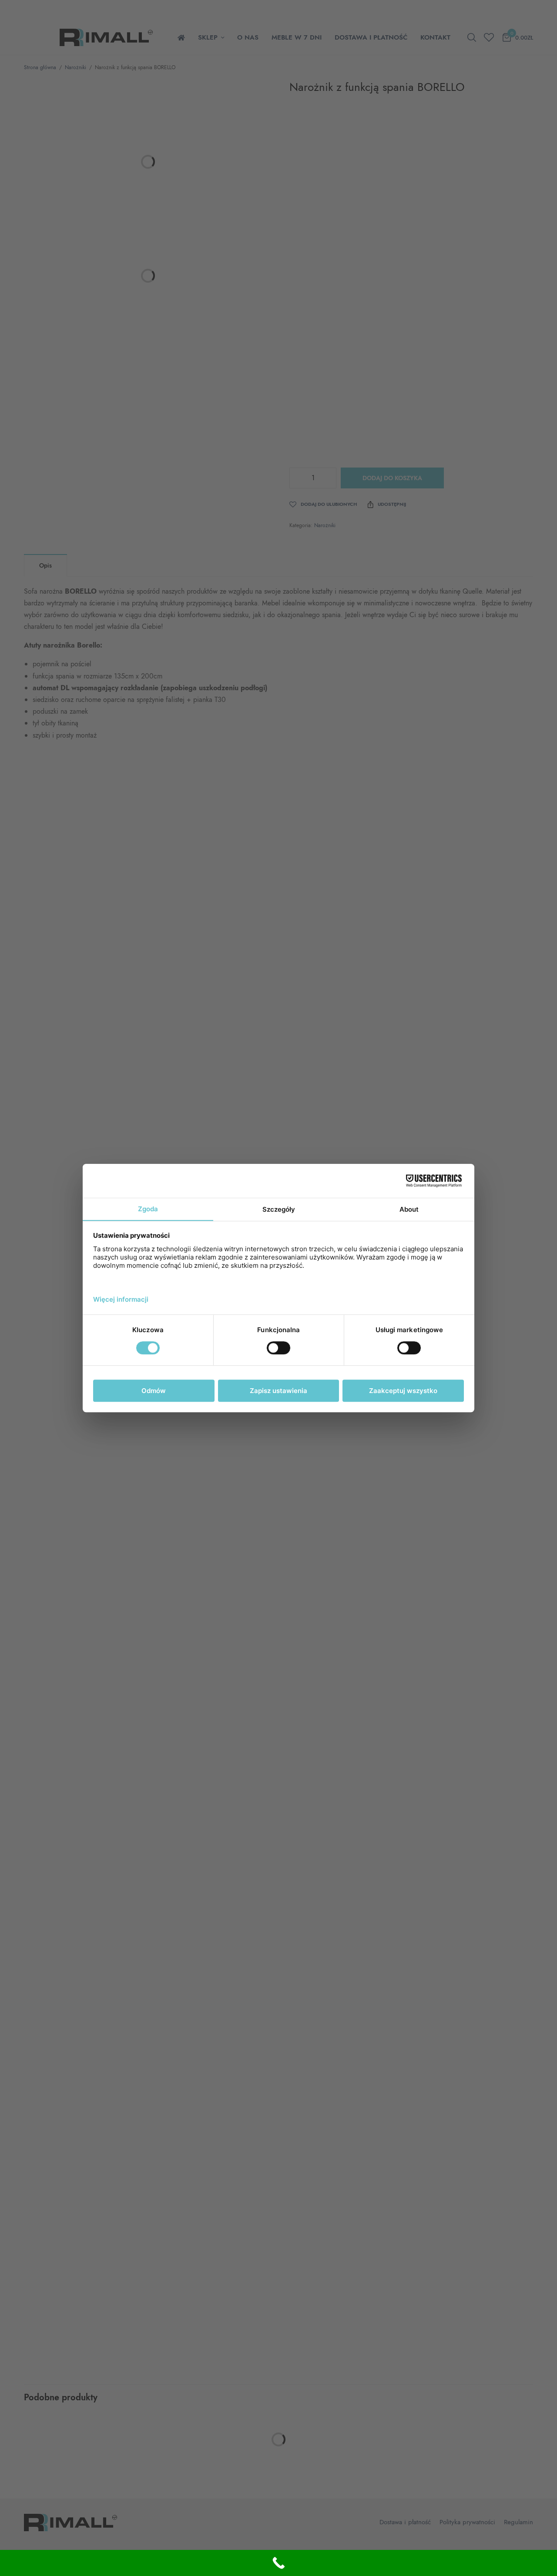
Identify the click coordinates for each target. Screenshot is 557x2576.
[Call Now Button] (278, 2563)
